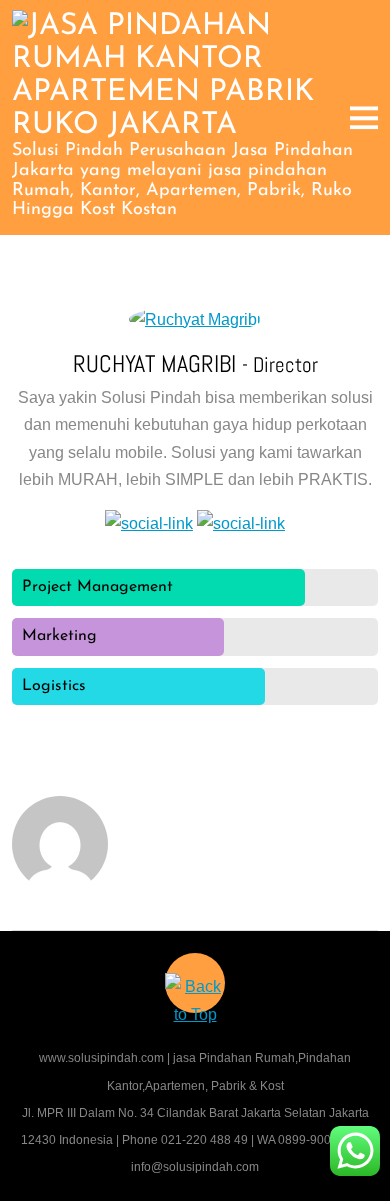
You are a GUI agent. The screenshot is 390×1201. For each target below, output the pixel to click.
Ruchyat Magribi (157, 363)
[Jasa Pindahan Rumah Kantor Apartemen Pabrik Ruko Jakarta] (195, 125)
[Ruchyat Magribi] (195, 319)
